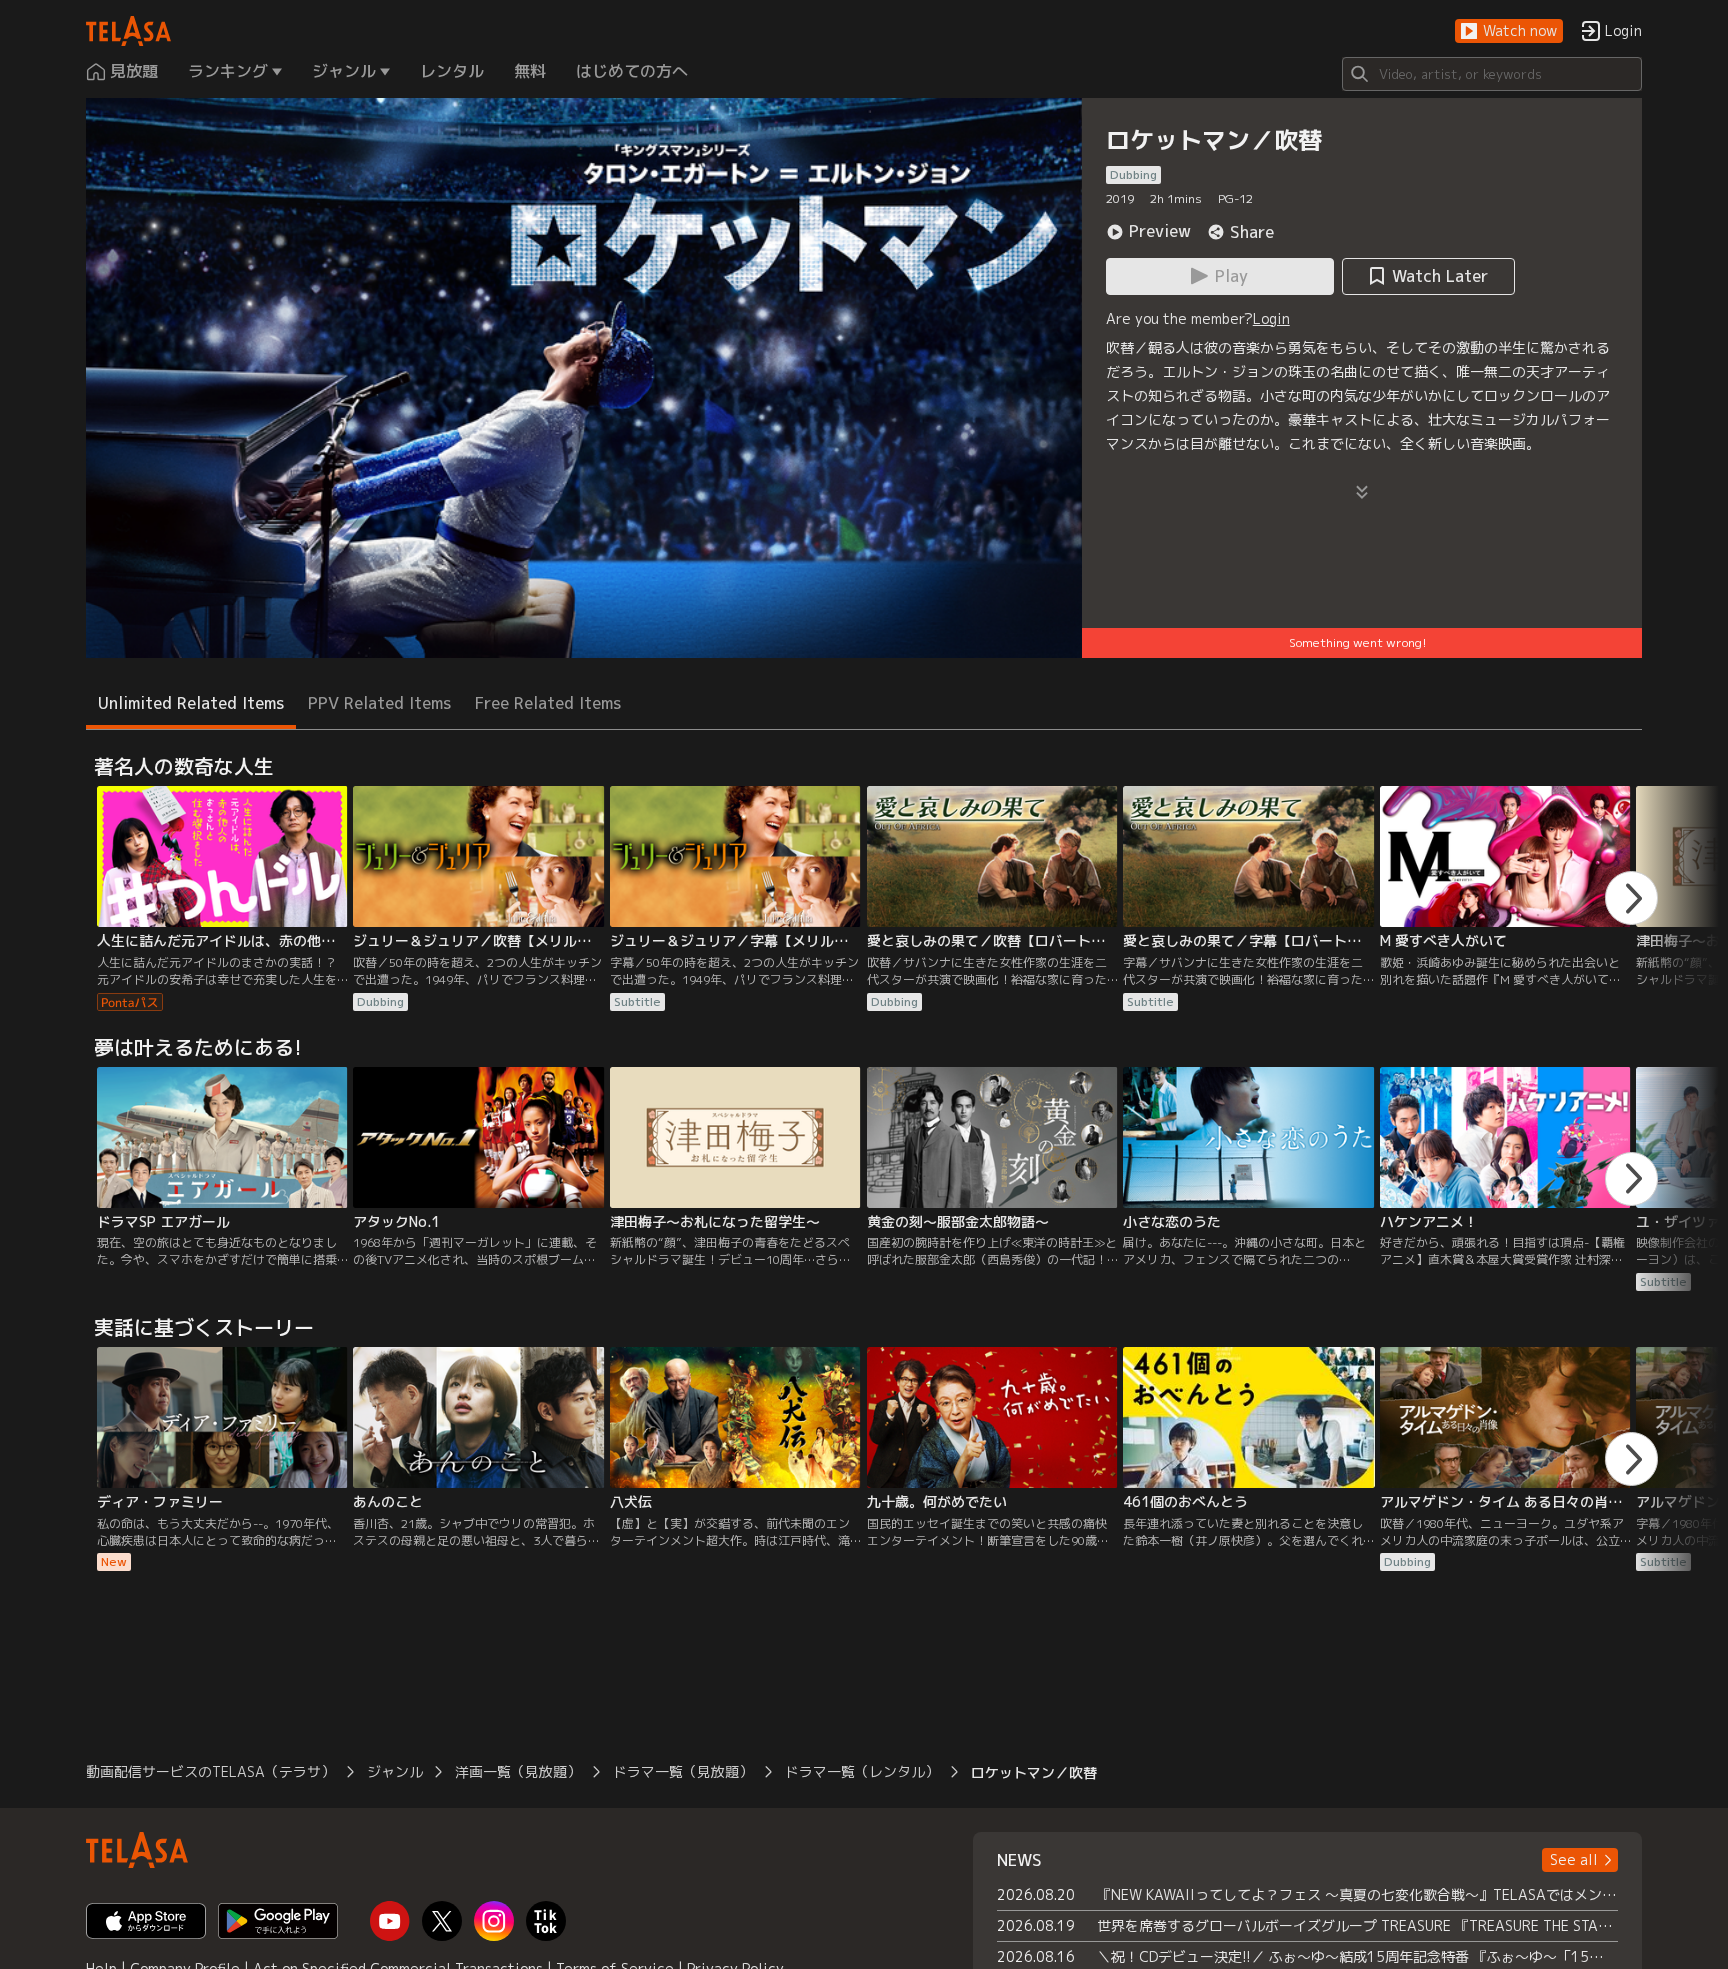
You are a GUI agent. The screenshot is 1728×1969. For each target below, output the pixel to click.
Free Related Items (548, 703)
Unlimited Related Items (191, 703)
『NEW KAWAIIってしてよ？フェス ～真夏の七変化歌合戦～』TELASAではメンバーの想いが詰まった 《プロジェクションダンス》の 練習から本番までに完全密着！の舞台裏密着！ (1357, 1894)
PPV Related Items (379, 703)
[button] (1509, 31)
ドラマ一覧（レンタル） (862, 1771)
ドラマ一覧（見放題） (683, 1771)
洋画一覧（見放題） (518, 1771)
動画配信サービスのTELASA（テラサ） (210, 1771)
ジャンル (395, 1771)
